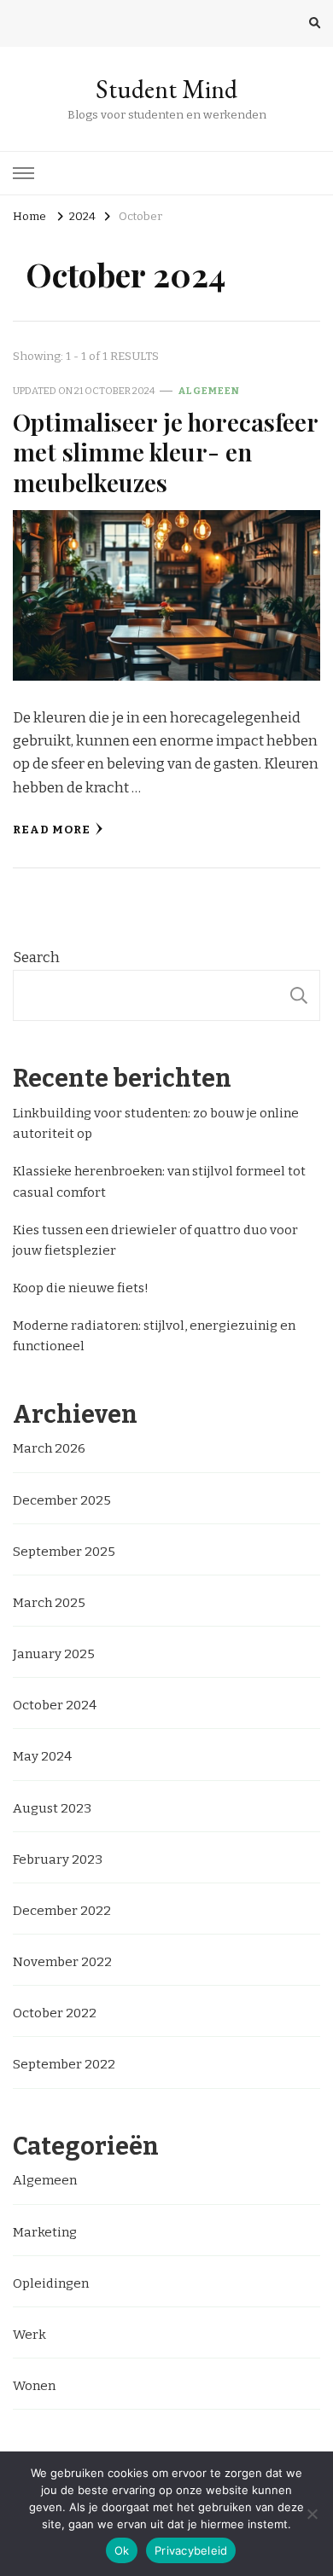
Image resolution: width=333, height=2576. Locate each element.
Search (36, 957)
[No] (312, 2514)
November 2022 (62, 1962)
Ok (122, 2550)
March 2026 (49, 1448)
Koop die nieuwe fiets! (81, 1288)
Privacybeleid (191, 2550)
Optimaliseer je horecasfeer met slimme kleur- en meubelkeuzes (165, 452)
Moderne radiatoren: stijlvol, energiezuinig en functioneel (154, 1336)
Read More (52, 830)
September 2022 (64, 2064)
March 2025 (49, 1603)
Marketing (45, 2232)
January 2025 (54, 1654)
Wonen (34, 2386)
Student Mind (166, 89)
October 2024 (55, 1705)
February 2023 (58, 1859)
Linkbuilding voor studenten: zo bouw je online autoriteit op (156, 1123)
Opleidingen (51, 2283)
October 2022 (55, 2013)
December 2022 (62, 1911)
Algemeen (209, 391)
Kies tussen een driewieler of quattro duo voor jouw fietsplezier (155, 1240)
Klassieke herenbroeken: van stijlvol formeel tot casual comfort (159, 1181)
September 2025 (64, 1552)
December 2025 (62, 1500)
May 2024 (42, 1756)
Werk (29, 2335)
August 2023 (52, 1808)
